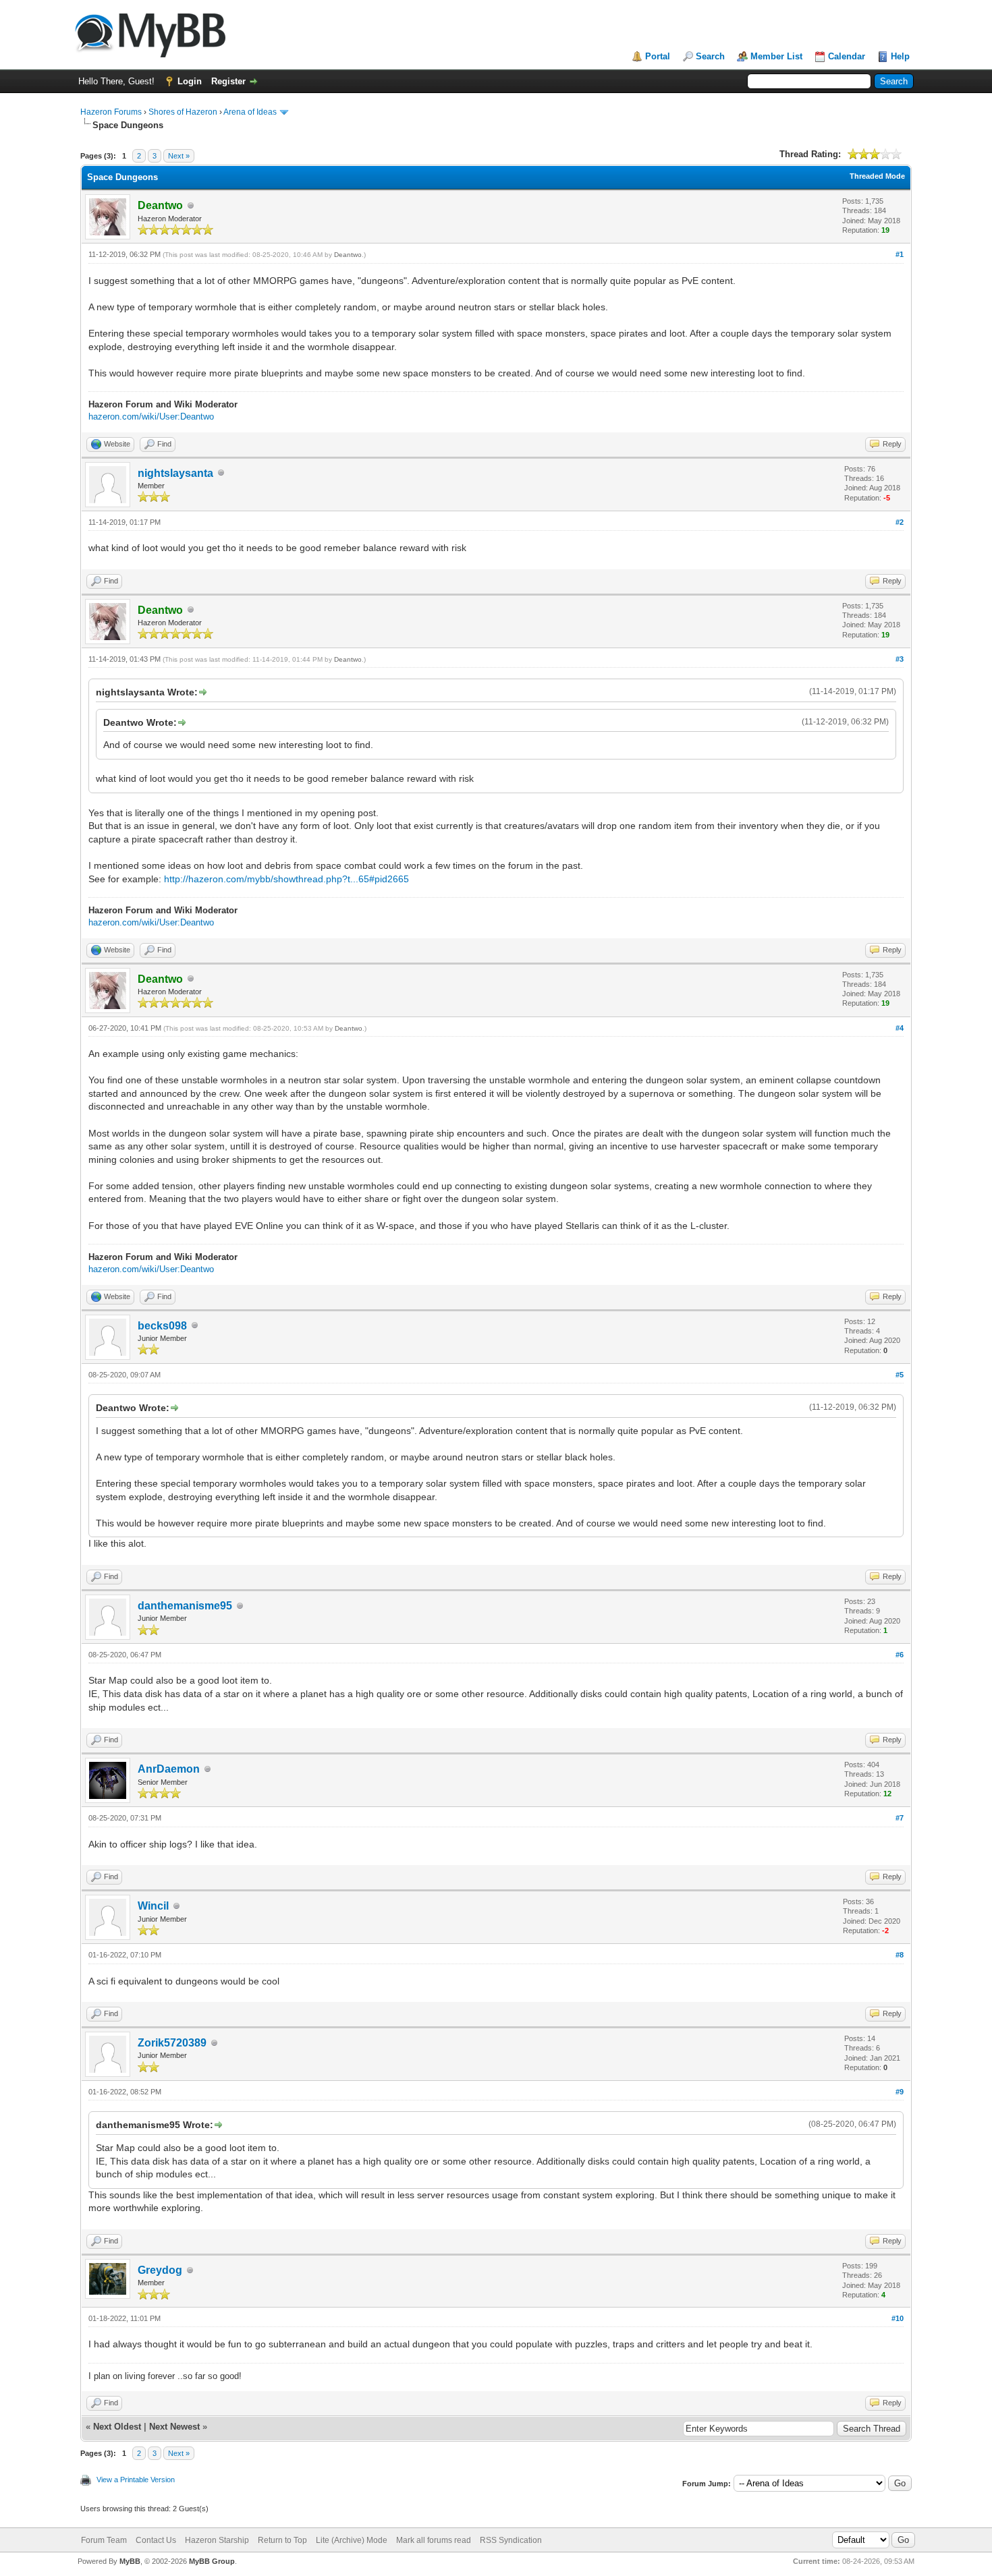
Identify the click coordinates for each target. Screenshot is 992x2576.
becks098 (162, 1326)
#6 (900, 1655)
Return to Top (282, 2540)
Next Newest (174, 2427)
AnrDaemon (169, 1769)
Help (900, 56)
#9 (900, 2092)
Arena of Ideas (250, 112)
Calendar (847, 56)
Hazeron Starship (217, 2540)
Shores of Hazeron (183, 112)
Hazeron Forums (111, 112)
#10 (898, 2318)
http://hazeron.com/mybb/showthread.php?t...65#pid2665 (286, 879)
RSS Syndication (511, 2540)
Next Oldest (117, 2427)
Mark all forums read (434, 2540)
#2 (900, 522)
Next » (179, 156)
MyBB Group (212, 2561)
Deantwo (348, 255)
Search (710, 56)
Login (190, 81)
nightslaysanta (175, 473)
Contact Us (156, 2540)
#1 (900, 254)
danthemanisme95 (185, 1606)
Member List (776, 56)
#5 (900, 1375)
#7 (900, 1818)
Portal (658, 56)
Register (228, 81)
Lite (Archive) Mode (352, 2540)
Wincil (153, 1906)
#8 (900, 1955)
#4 (900, 1028)
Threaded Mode (877, 176)
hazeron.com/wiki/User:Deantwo (151, 417)
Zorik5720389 (172, 2043)
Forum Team (104, 2540)
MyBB (130, 2561)
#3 (900, 659)
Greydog (160, 2270)
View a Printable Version (136, 2480)
